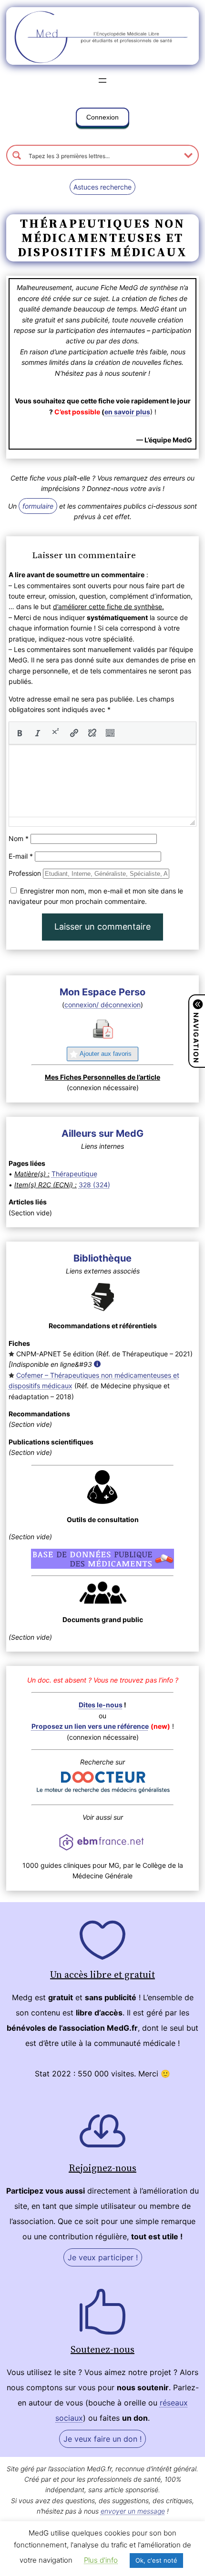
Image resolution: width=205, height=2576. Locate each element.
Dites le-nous (101, 1705)
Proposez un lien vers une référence (90, 1726)
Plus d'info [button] (101, 2560)
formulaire (38, 506)
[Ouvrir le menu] (102, 80)
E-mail (21, 856)
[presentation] (20, 733)
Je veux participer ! (103, 2257)
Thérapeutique (74, 1174)
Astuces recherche (102, 187)
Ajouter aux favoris (106, 1054)
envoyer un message (133, 2511)
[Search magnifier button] (17, 155)
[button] (102, 119)
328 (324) (94, 1185)
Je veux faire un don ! (102, 2439)
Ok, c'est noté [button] (156, 2560)
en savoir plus (127, 412)
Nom (19, 838)
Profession (25, 873)
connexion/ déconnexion (102, 1005)
